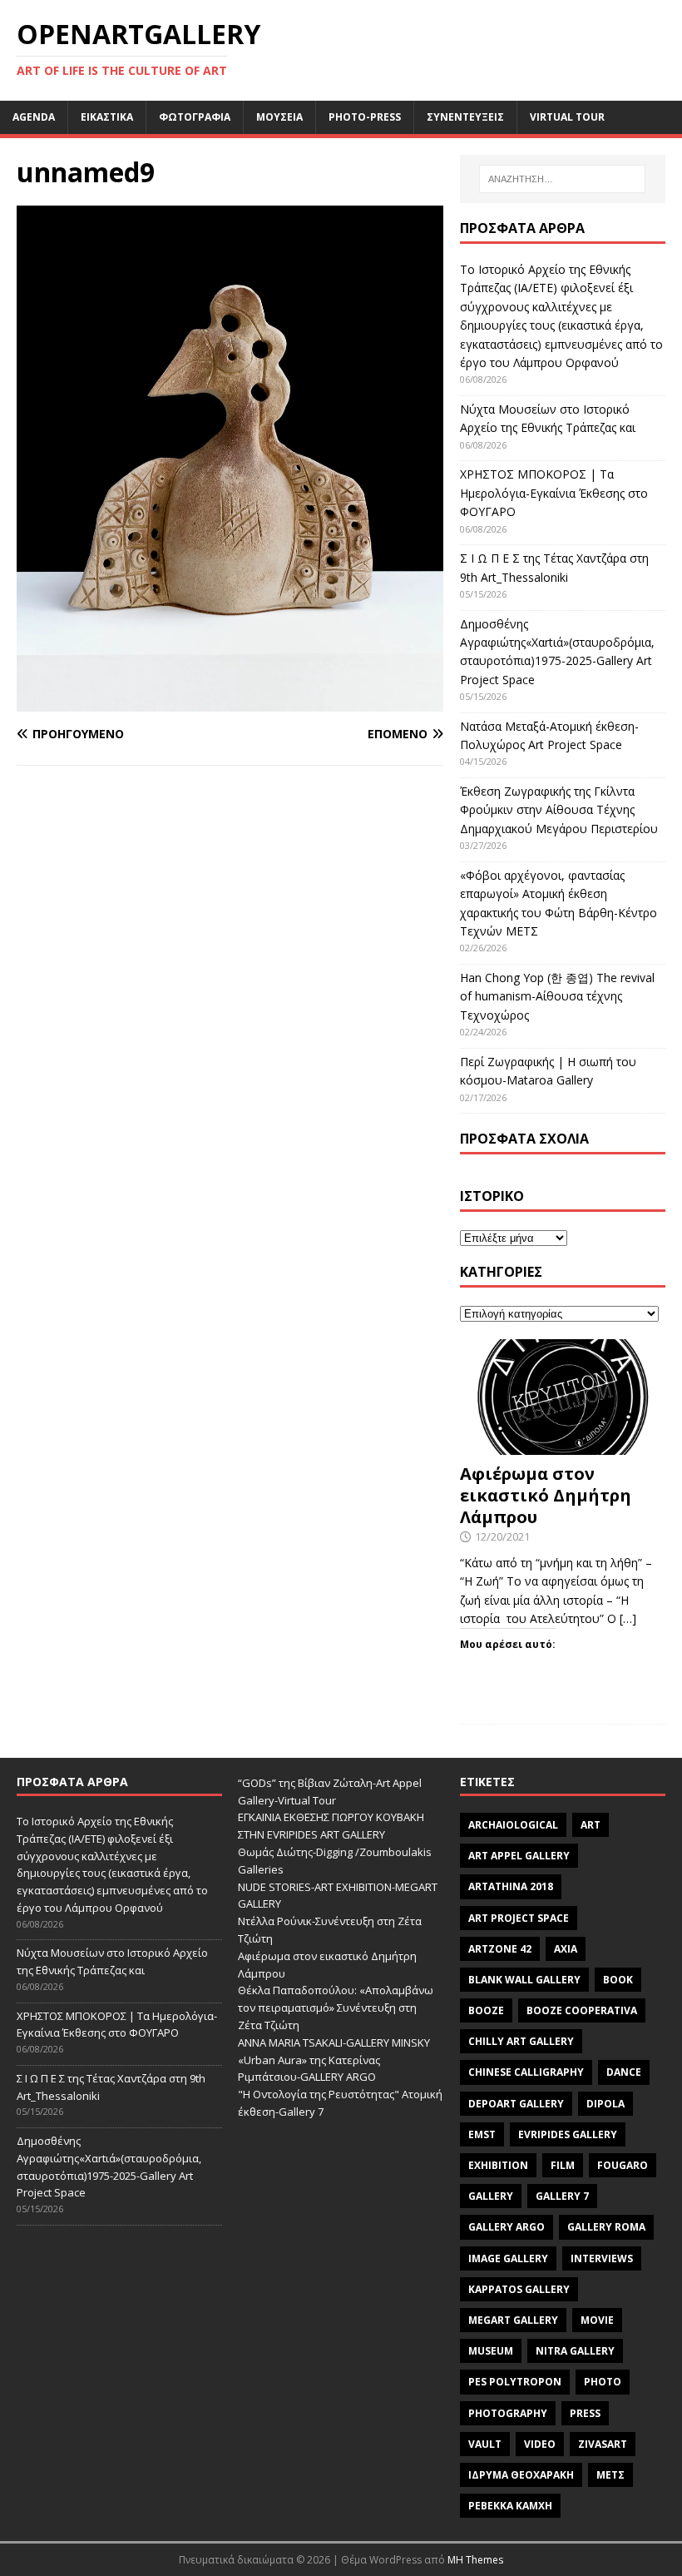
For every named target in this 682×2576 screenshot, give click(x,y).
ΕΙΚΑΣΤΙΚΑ (107, 117)
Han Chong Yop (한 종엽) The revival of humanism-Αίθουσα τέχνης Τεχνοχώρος (557, 996)
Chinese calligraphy (526, 2072)
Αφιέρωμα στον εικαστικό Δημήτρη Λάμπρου (546, 1495)
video (540, 2444)
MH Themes (475, 2560)
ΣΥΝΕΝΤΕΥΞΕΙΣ (465, 117)
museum (491, 2351)
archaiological (513, 1825)
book (618, 1980)
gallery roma (606, 2227)
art (591, 1825)
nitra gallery (575, 2351)
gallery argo (507, 2227)
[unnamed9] (230, 702)
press (585, 2413)
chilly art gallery (521, 2041)
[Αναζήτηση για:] (562, 179)
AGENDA (34, 117)
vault (485, 2444)
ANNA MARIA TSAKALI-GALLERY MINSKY (334, 2042)
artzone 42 (500, 1949)
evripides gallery (568, 2134)
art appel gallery (519, 1856)
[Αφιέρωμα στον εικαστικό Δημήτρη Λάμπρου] (563, 1445)
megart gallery (513, 2320)
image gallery (508, 2258)
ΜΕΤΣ (610, 2475)
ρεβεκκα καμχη (510, 2506)
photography (508, 2413)
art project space (519, 1918)
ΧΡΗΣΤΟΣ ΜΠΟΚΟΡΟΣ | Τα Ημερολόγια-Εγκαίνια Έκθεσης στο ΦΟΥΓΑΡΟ (554, 493)
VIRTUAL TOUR (567, 117)
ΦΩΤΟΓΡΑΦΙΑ (195, 117)
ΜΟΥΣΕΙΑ (279, 117)
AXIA (566, 1949)
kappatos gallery (519, 2289)
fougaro (623, 2165)
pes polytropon (515, 2382)
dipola (605, 2104)
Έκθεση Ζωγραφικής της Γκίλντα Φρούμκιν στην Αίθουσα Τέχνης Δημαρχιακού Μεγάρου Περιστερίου (559, 810)
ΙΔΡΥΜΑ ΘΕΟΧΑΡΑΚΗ (521, 2475)
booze (486, 2010)
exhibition (498, 2165)
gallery (491, 2196)
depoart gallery (516, 2104)
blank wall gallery (524, 1980)
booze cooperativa (582, 2010)
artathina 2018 (511, 1886)
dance (624, 2072)
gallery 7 (562, 2196)
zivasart (603, 2444)
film (563, 2165)
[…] (628, 1618)
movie (597, 2320)
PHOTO (603, 2382)
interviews (602, 2258)
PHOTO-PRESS (365, 117)
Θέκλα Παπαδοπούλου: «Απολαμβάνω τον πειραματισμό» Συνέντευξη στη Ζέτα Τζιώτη (336, 2008)
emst (482, 2134)
